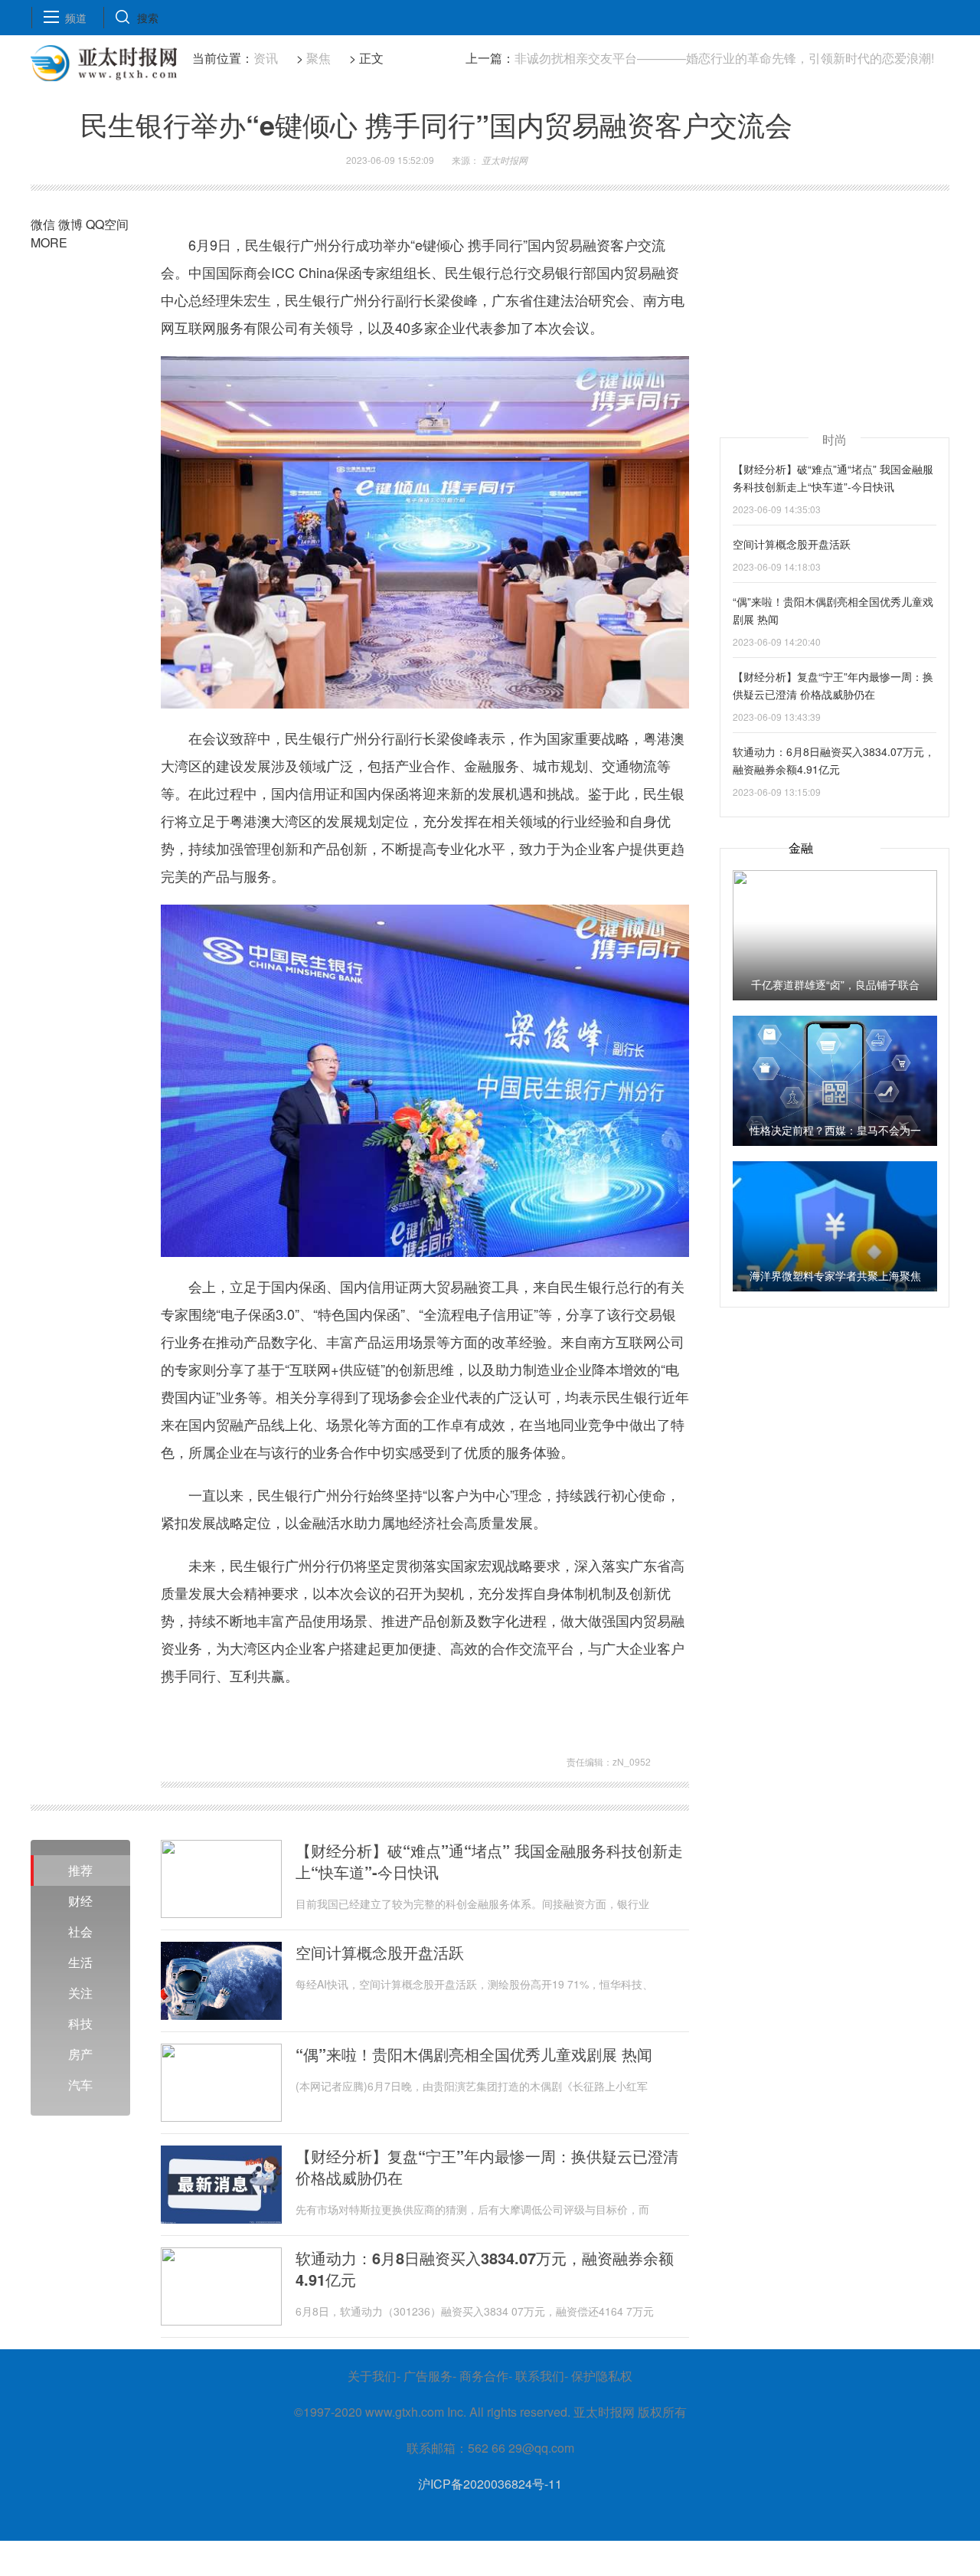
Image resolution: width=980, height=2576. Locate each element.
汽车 (80, 2085)
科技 (80, 2023)
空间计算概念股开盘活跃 (380, 1952)
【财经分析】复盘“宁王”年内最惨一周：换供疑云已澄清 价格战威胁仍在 (487, 2167)
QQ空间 (107, 224)
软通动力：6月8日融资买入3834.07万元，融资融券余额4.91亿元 (485, 2269)
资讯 (266, 58)
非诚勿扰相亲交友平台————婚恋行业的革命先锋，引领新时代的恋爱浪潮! (724, 58)
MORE (49, 242)
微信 (43, 224)
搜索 (148, 18)
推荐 (80, 1870)
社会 (80, 1931)
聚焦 (318, 58)
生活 (80, 1962)
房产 (80, 2054)
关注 (80, 1993)
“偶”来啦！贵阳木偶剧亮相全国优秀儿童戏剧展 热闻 (474, 2054)
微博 (70, 224)
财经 (80, 1901)
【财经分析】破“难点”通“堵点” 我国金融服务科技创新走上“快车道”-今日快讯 (489, 1861)
